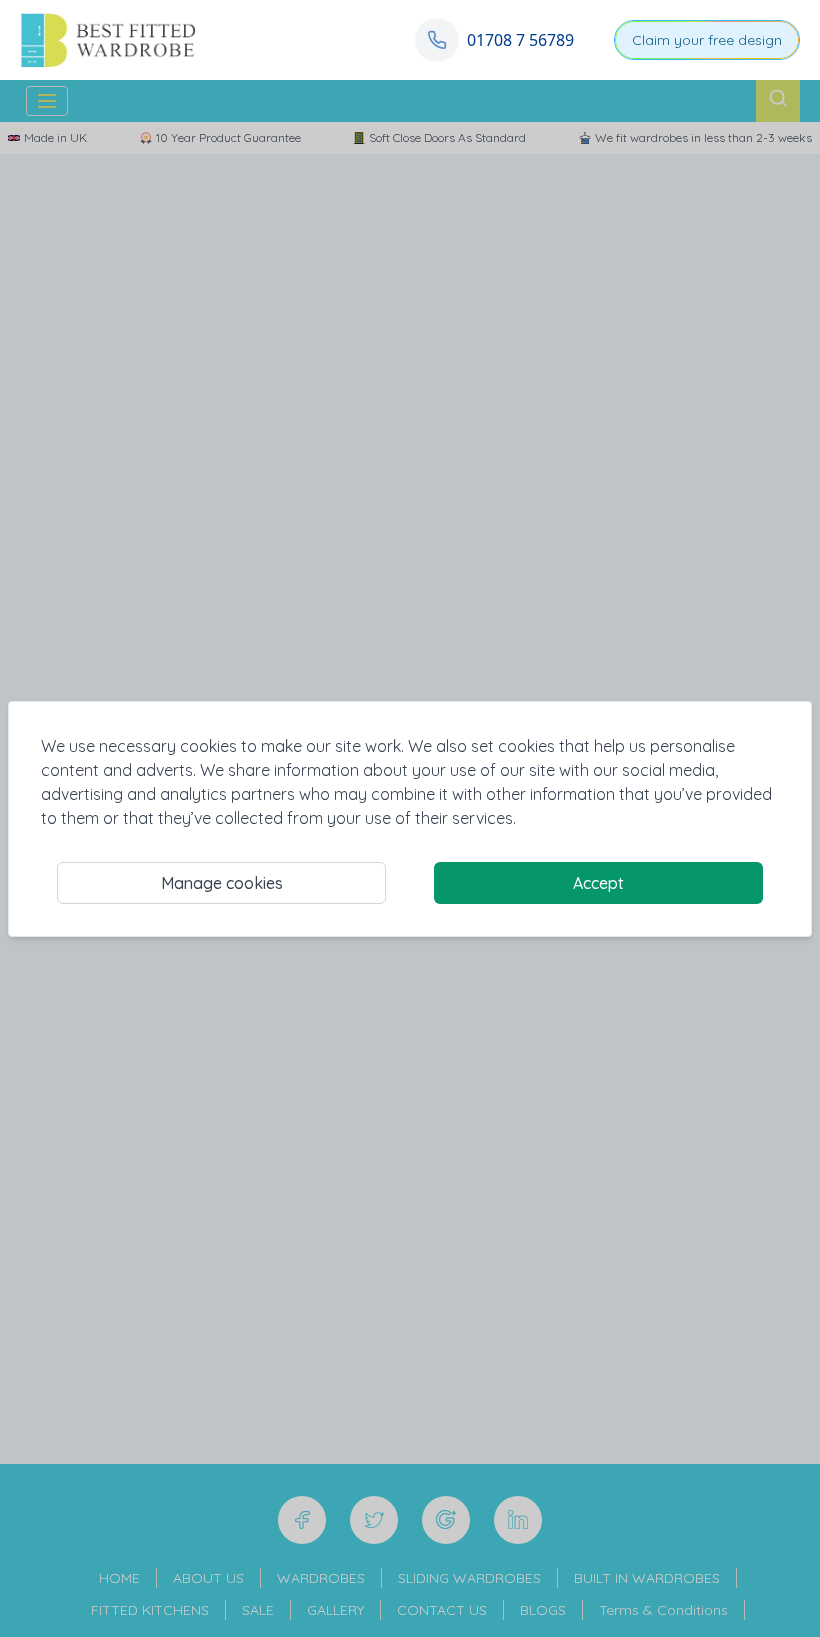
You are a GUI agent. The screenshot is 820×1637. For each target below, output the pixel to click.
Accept (598, 883)
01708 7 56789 (520, 40)
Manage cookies (222, 883)
